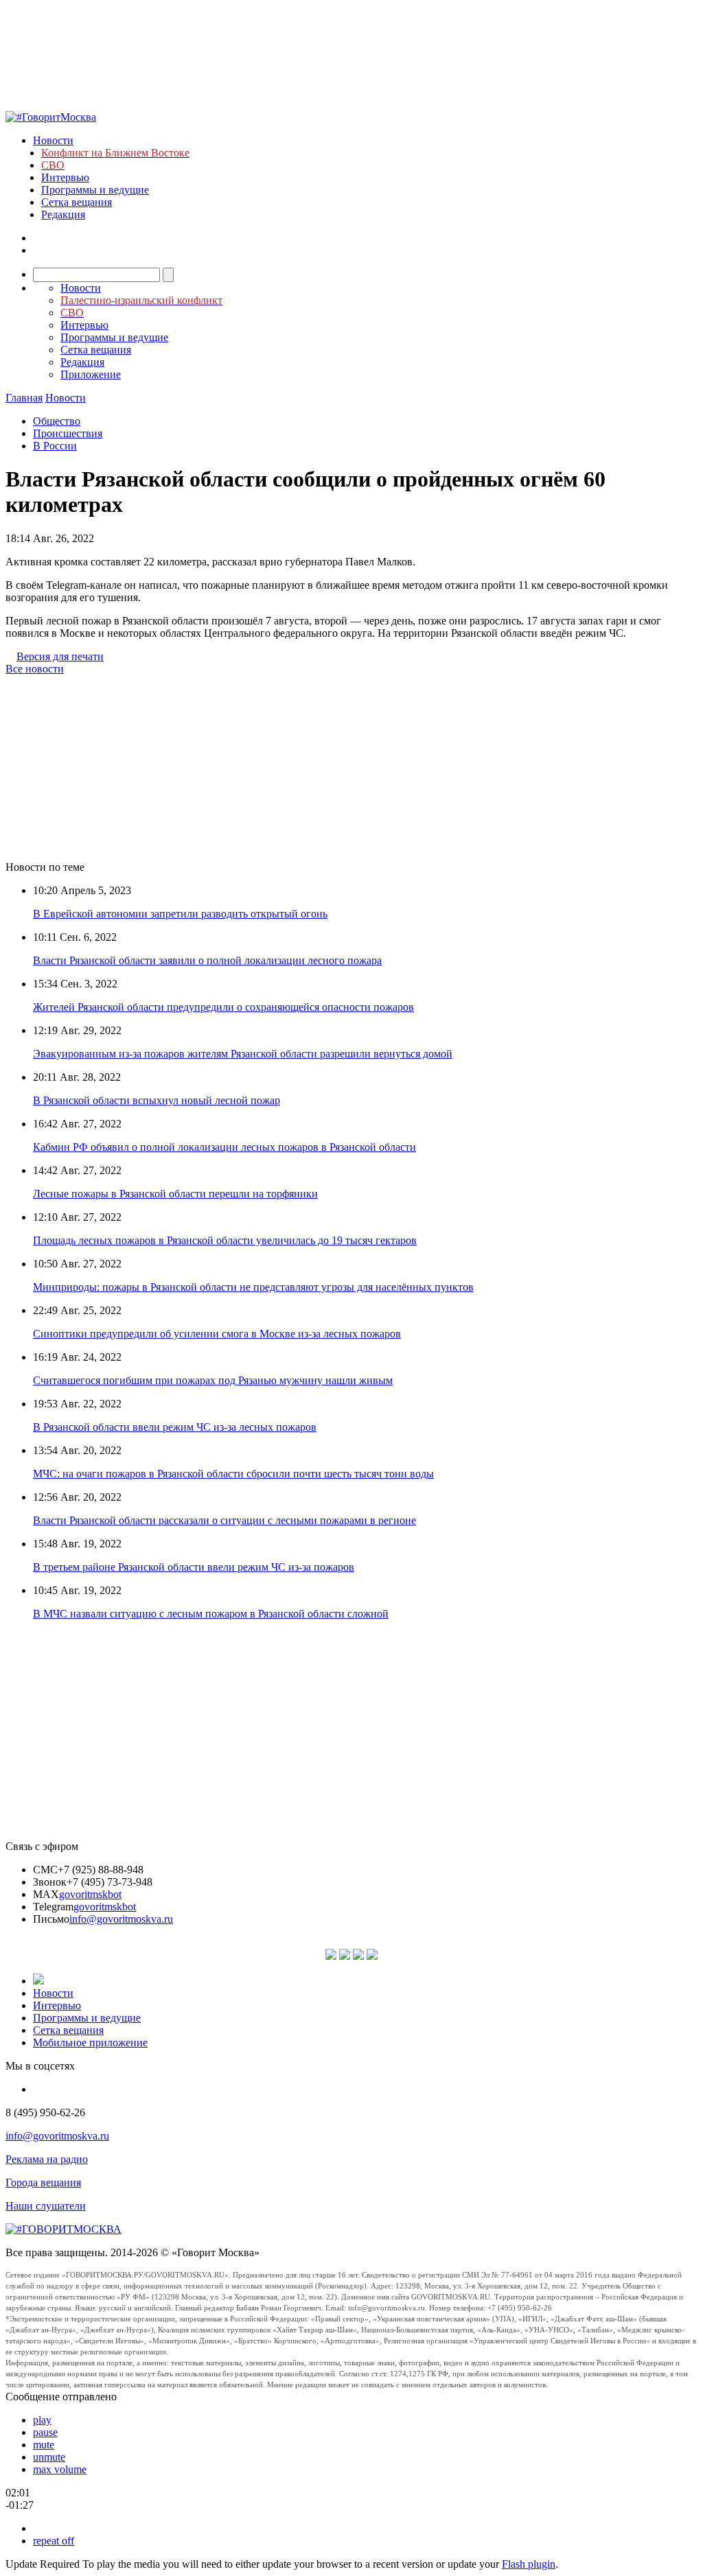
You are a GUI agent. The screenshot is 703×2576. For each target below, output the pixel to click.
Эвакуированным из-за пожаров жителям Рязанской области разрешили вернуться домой (243, 1054)
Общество (57, 421)
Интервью (65, 177)
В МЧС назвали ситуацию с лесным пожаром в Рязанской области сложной (211, 1614)
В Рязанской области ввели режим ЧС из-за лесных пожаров (175, 1427)
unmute (49, 2457)
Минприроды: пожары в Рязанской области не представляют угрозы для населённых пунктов (253, 1287)
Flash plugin (529, 2564)
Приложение (91, 374)
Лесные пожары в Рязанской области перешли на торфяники (175, 1194)
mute (44, 2445)
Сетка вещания (77, 202)
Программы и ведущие (95, 190)
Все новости (35, 669)
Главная (24, 398)
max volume (60, 2469)
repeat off (54, 2541)
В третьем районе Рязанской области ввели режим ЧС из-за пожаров (194, 1567)
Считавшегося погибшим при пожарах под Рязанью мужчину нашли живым (213, 1380)
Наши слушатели (46, 2206)
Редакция (63, 214)
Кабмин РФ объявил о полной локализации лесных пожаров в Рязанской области (224, 1147)
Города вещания (43, 2182)
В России (55, 446)
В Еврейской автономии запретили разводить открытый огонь (180, 914)
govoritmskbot (90, 1894)
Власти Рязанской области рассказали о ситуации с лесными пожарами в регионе (224, 1520)
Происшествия (68, 433)
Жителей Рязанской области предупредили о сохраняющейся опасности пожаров (223, 1007)
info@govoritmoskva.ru (121, 1919)
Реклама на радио (47, 2159)
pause (45, 2432)
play (42, 2420)
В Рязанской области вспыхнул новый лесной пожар (157, 1100)
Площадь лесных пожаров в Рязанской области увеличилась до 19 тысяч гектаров (225, 1240)
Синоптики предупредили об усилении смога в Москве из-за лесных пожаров (217, 1334)
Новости (53, 140)
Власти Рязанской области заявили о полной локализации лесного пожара (207, 960)
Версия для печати (60, 656)
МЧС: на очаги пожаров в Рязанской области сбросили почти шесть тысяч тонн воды (233, 1474)
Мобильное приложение (90, 2042)
